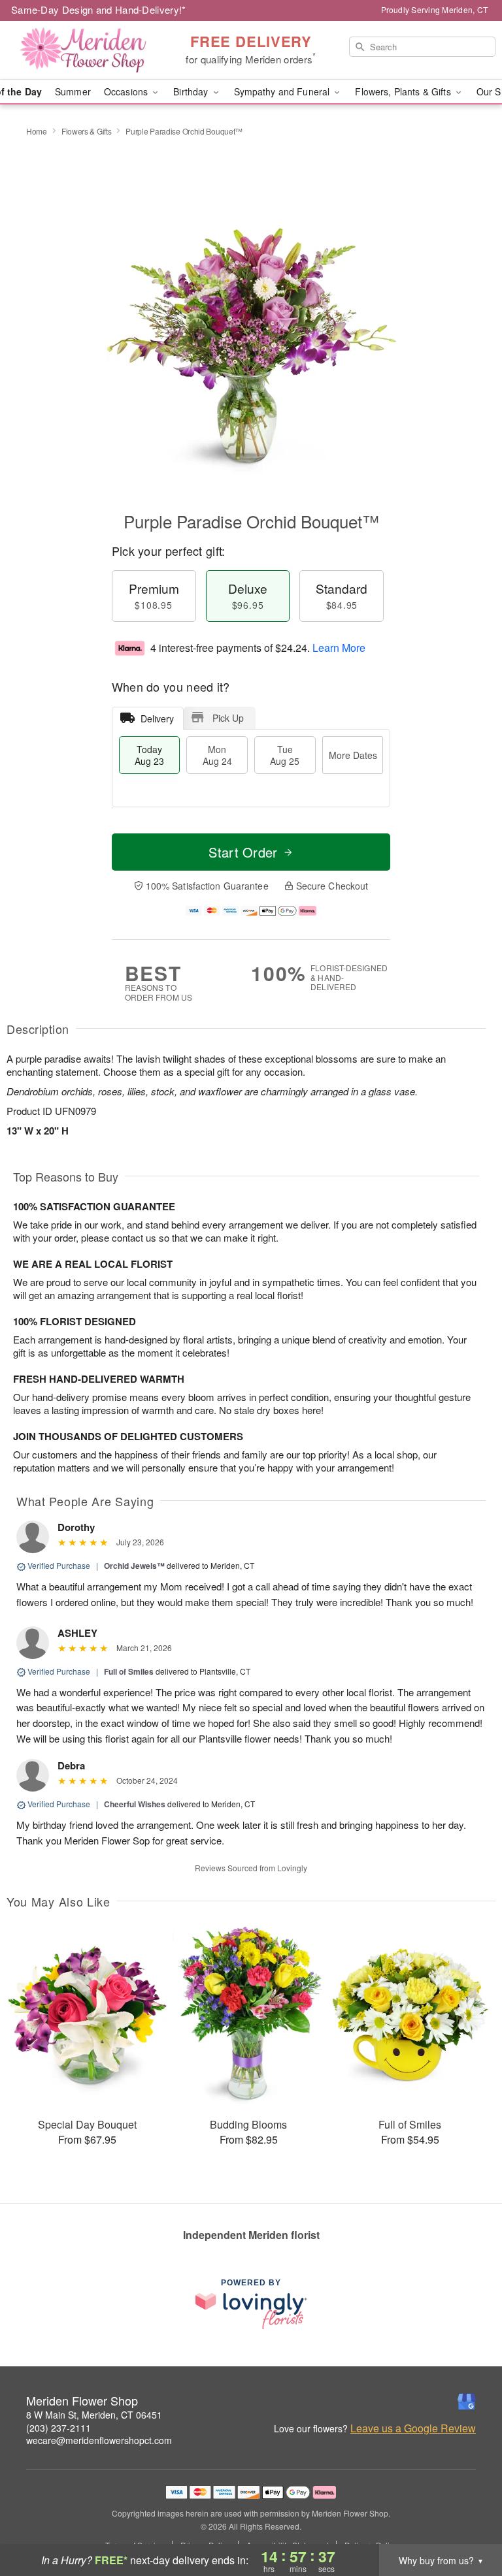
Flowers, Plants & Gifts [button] (404, 91)
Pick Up (228, 718)
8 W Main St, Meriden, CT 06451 (94, 2415)
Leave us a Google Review (413, 2428)
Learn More (339, 648)
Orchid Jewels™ (134, 1566)
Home (37, 131)
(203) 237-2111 (59, 2428)
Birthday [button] (192, 91)
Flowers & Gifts (87, 131)
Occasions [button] (127, 91)
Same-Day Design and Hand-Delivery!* (99, 9)
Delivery (157, 718)
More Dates (353, 755)
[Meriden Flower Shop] (86, 50)
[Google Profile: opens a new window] (467, 2402)
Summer (73, 91)
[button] (468, 2520)
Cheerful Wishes (135, 1804)
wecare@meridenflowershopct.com (99, 2440)
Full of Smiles (129, 1671)
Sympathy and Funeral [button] (283, 91)
